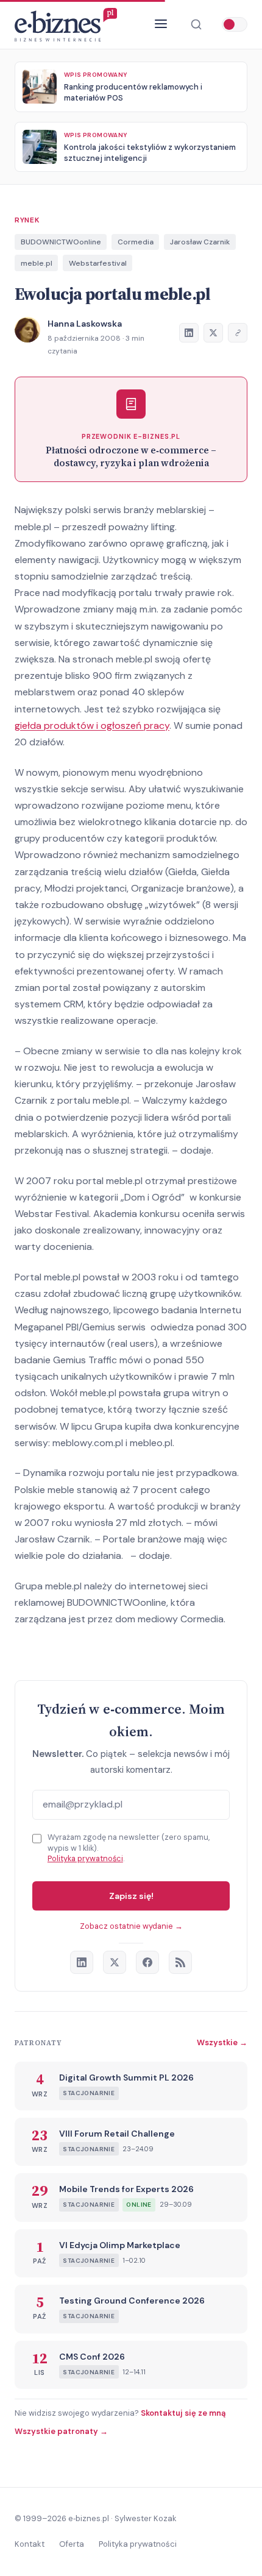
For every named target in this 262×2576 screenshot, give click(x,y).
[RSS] (180, 1962)
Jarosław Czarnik (200, 242)
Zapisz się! (131, 1896)
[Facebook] (147, 1962)
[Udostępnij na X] (213, 333)
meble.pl (37, 263)
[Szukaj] (196, 24)
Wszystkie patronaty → (61, 2431)
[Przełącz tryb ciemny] (235, 24)
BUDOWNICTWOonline (61, 242)
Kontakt (30, 2544)
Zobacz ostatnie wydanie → (131, 1926)
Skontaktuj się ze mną (183, 2413)
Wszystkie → (222, 2042)
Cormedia (136, 242)
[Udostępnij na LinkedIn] (189, 333)
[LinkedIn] (82, 1962)
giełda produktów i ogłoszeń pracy (92, 726)
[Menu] (161, 25)
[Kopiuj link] (238, 333)
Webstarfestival (98, 263)
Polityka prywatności (85, 1858)
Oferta (72, 2544)
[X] (115, 1962)
